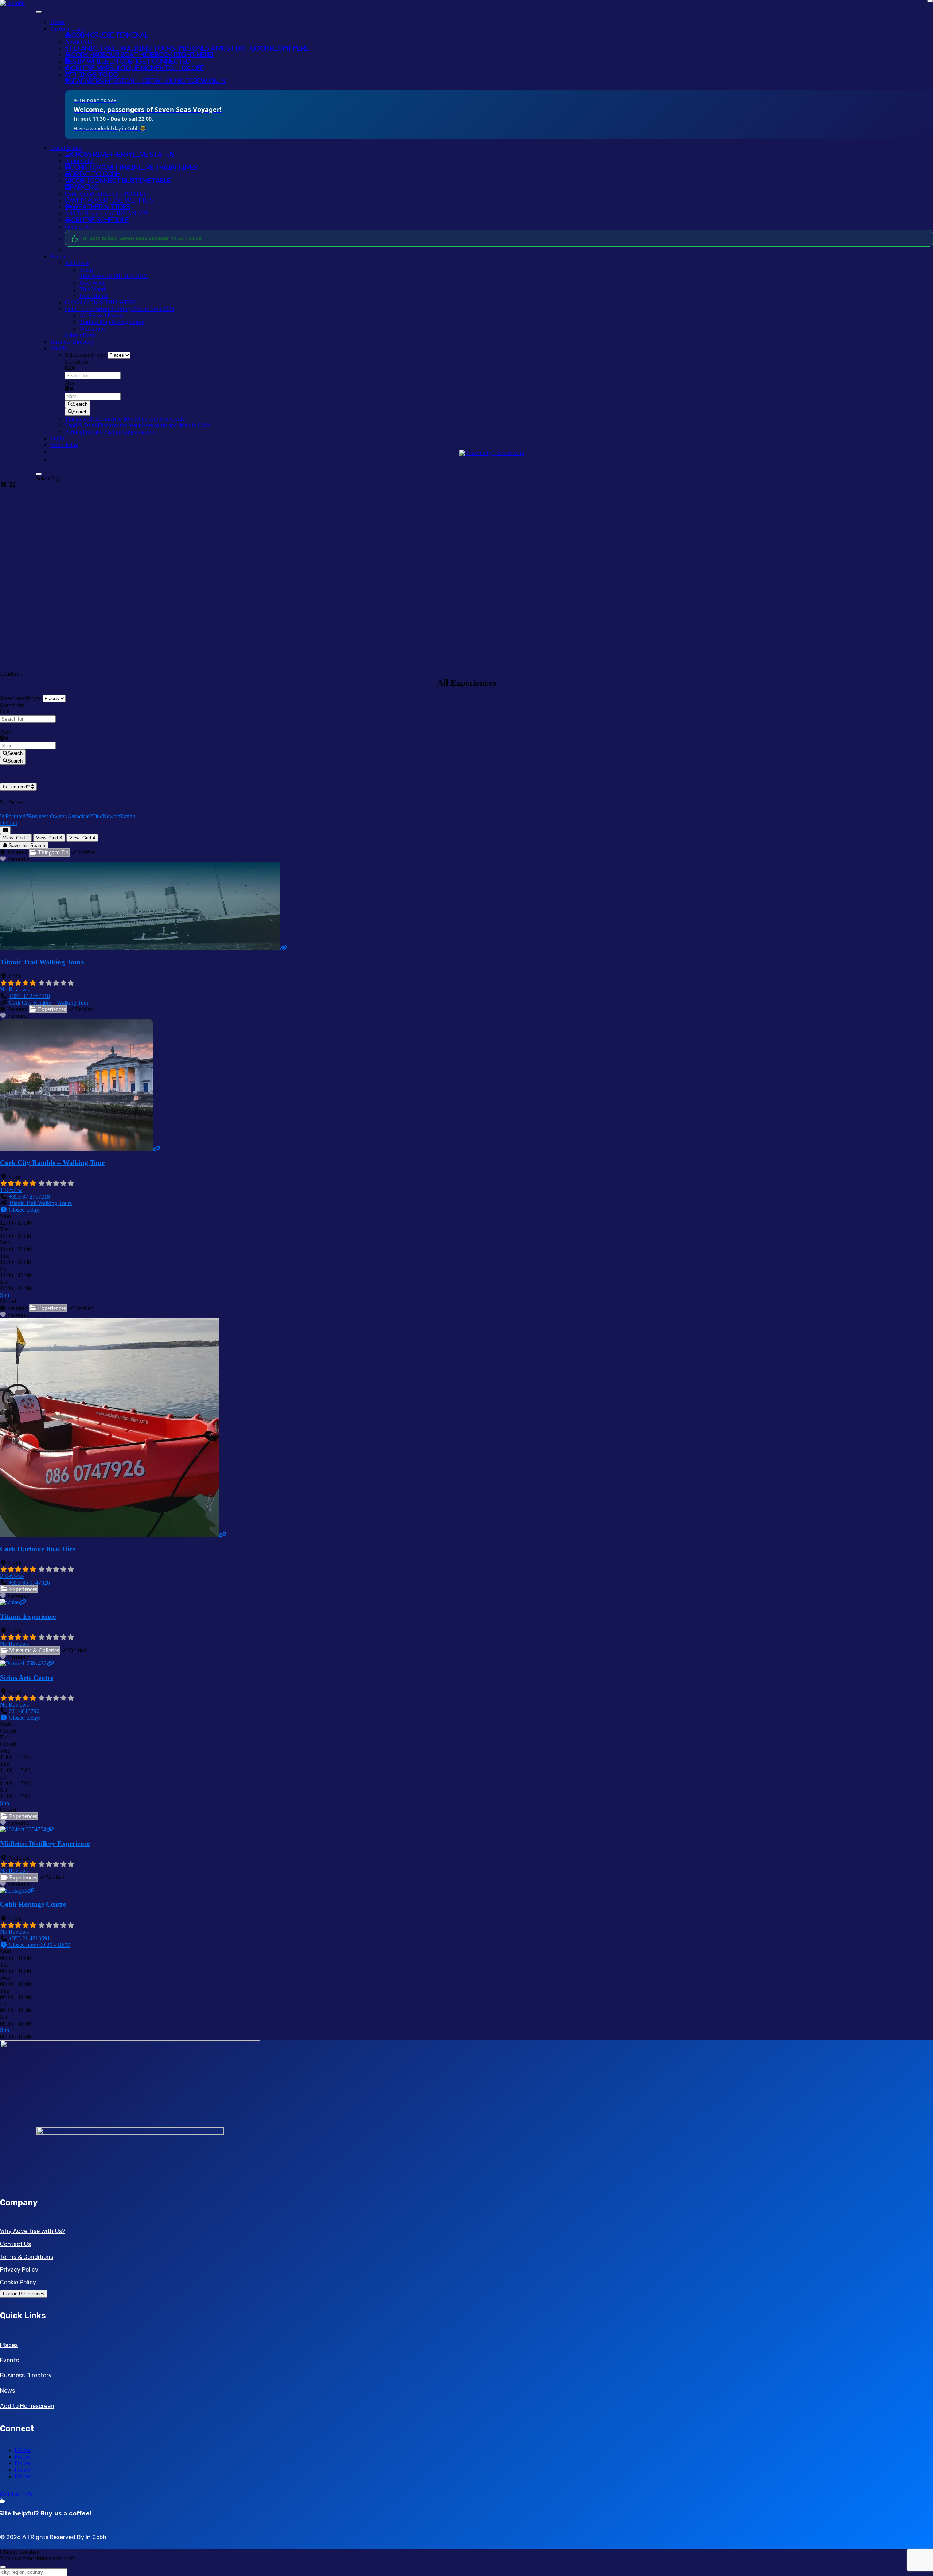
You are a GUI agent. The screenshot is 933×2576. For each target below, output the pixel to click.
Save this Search (26, 845)
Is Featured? (17, 787)
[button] (20, 1210)
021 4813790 (24, 1711)
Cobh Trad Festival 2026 (120, 309)
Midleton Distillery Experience (45, 1844)
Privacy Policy (19, 2270)
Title (97, 816)
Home (57, 22)
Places (9, 2345)
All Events (77, 263)
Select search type (85, 355)
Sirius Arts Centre (27, 1678)
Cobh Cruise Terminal (110, 35)
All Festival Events (101, 315)
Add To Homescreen (107, 213)
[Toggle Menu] (39, 12)
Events (58, 256)
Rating (128, 816)
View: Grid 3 (49, 838)
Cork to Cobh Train (134, 167)
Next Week (92, 283)
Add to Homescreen (27, 2406)
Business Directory (72, 342)
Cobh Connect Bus (121, 180)
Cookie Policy (18, 2282)
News (7, 2391)
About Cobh (79, 42)
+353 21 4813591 (29, 1938)
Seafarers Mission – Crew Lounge (148, 81)
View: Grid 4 (82, 838)
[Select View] (5, 830)
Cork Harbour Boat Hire (143, 55)
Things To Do (95, 74)
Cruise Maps (138, 68)
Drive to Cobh (95, 174)
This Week (114, 276)
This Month (93, 289)
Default (9, 823)
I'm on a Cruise (68, 29)
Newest (111, 816)
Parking (84, 187)
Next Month (93, 296)
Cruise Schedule (100, 220)
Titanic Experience (28, 1616)
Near (71, 383)
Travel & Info (66, 148)
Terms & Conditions (27, 2257)
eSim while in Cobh (130, 61)
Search (58, 348)
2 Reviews (12, 1576)
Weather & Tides (101, 207)
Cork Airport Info (106, 194)
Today (87, 270)
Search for (77, 362)
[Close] (39, 474)
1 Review (11, 1190)
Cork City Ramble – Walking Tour (49, 1003)
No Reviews (14, 989)
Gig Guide (101, 302)
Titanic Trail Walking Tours (189, 48)
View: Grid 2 (16, 838)
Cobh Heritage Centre (33, 1904)
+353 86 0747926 (29, 1583)
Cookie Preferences (24, 2294)
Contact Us (78, 227)
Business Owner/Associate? (60, 816)
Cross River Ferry (123, 154)
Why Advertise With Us (112, 200)
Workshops (92, 329)
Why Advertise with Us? (33, 2231)
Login (57, 438)
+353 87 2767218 (29, 996)
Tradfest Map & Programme (112, 322)
